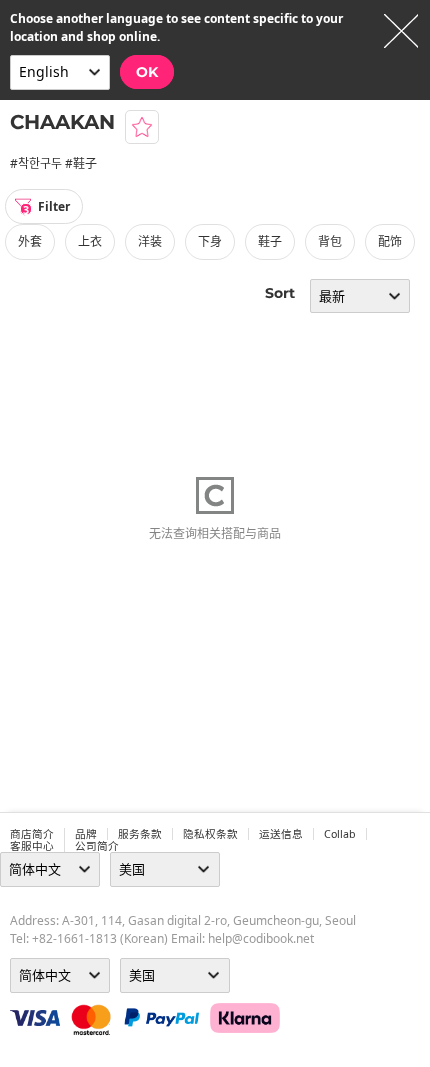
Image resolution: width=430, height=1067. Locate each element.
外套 (30, 241)
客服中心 (32, 846)
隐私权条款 (210, 834)
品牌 (86, 834)
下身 (210, 241)
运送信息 (281, 834)
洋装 (150, 241)
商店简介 (32, 834)
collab (340, 834)
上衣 (90, 241)
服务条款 (140, 834)
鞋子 (270, 241)
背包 (330, 241)
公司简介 (97, 846)
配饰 (390, 241)
